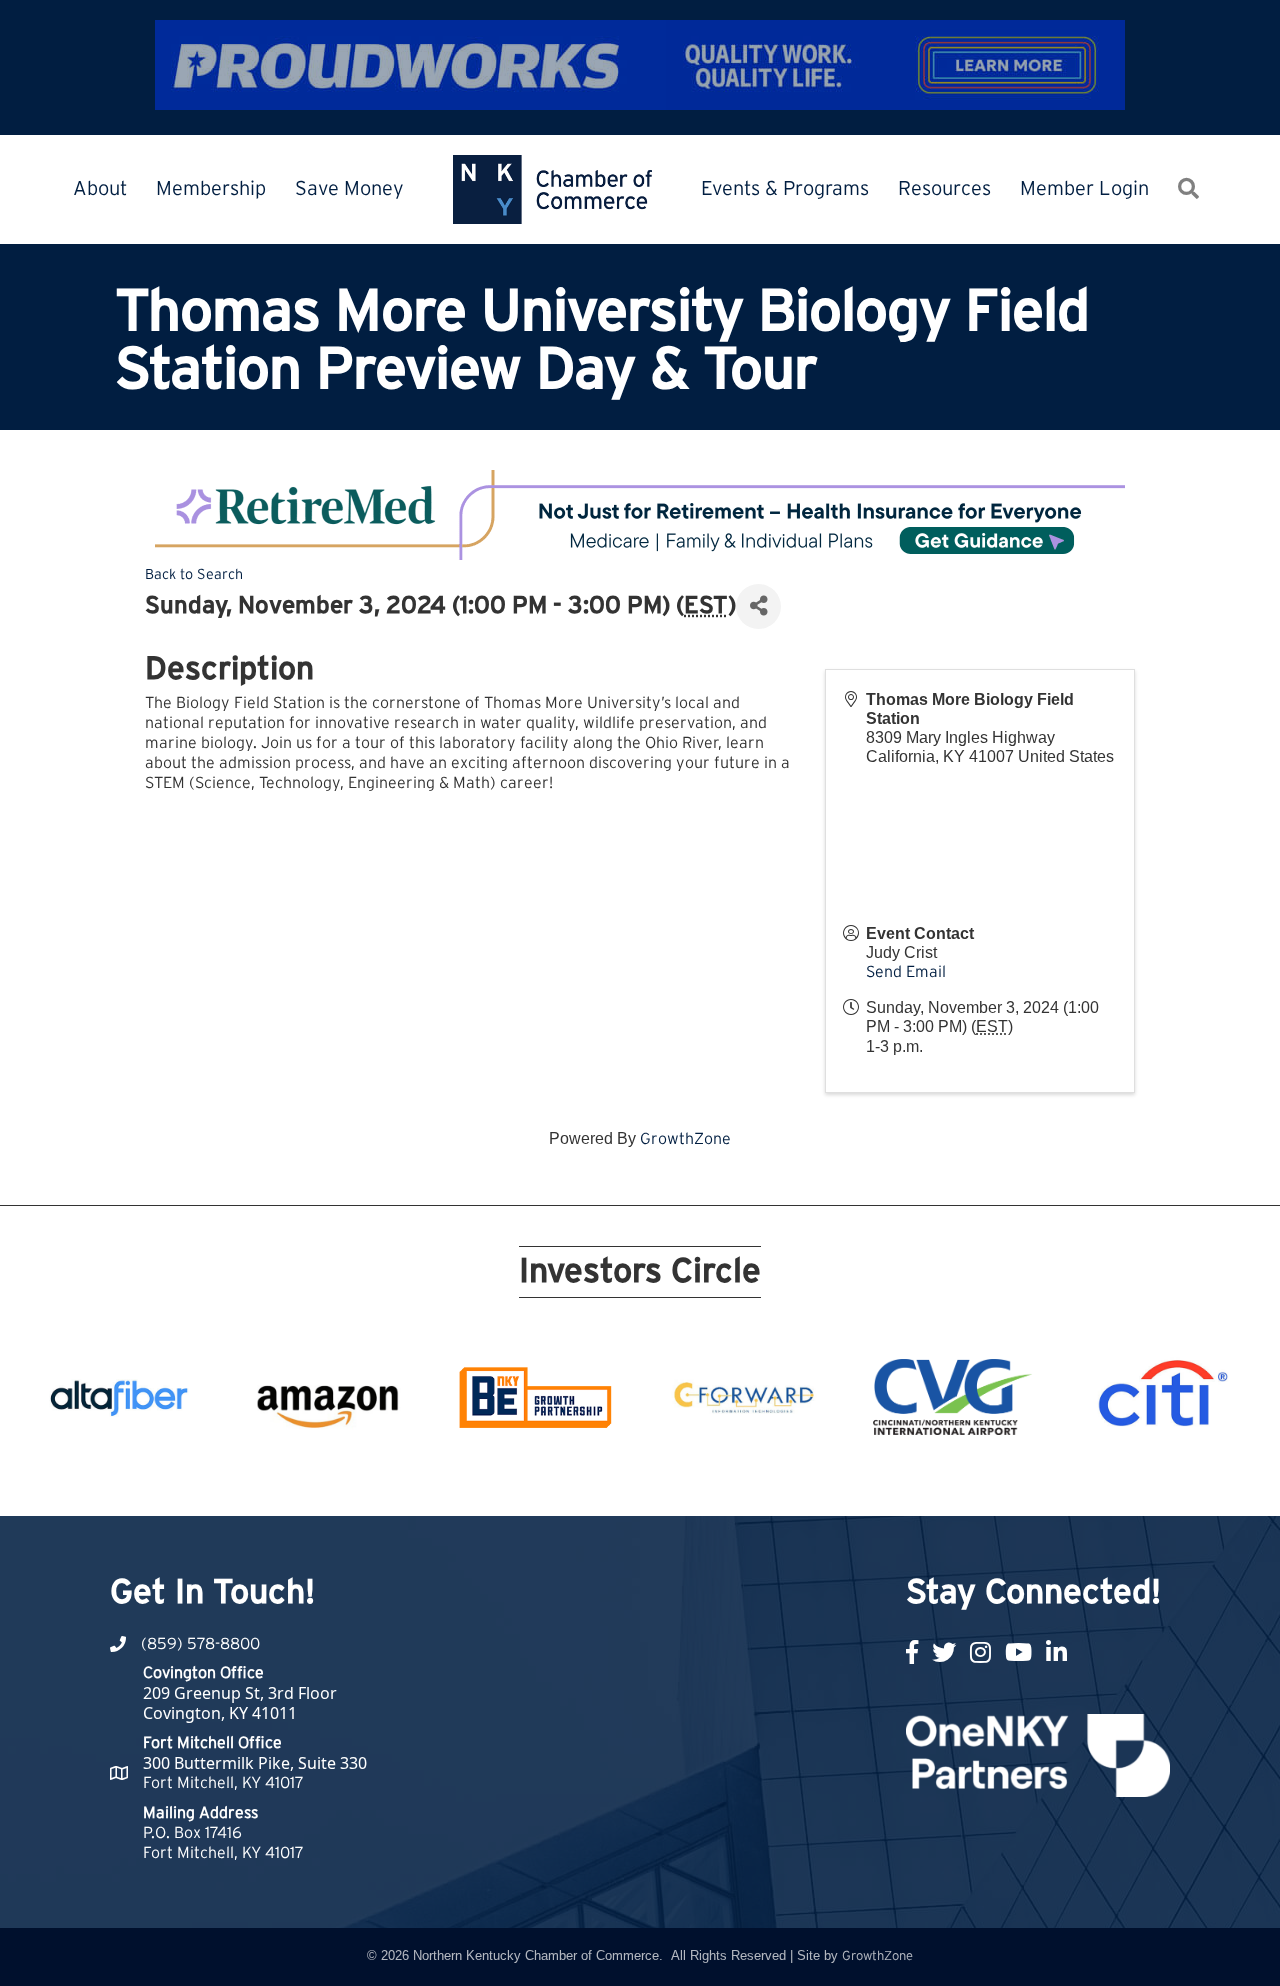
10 (604, 1479)
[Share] (758, 606)
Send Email (906, 972)
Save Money (349, 189)
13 (676, 1479)
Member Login (1084, 189)
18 (796, 1479)
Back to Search (194, 574)
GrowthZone (685, 1139)
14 (700, 1479)
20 (844, 1479)
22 (892, 1479)
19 (820, 1479)
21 (868, 1479)
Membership (211, 189)
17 (772, 1479)
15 (724, 1479)
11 (628, 1479)
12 (652, 1479)
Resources (944, 189)
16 (748, 1479)
